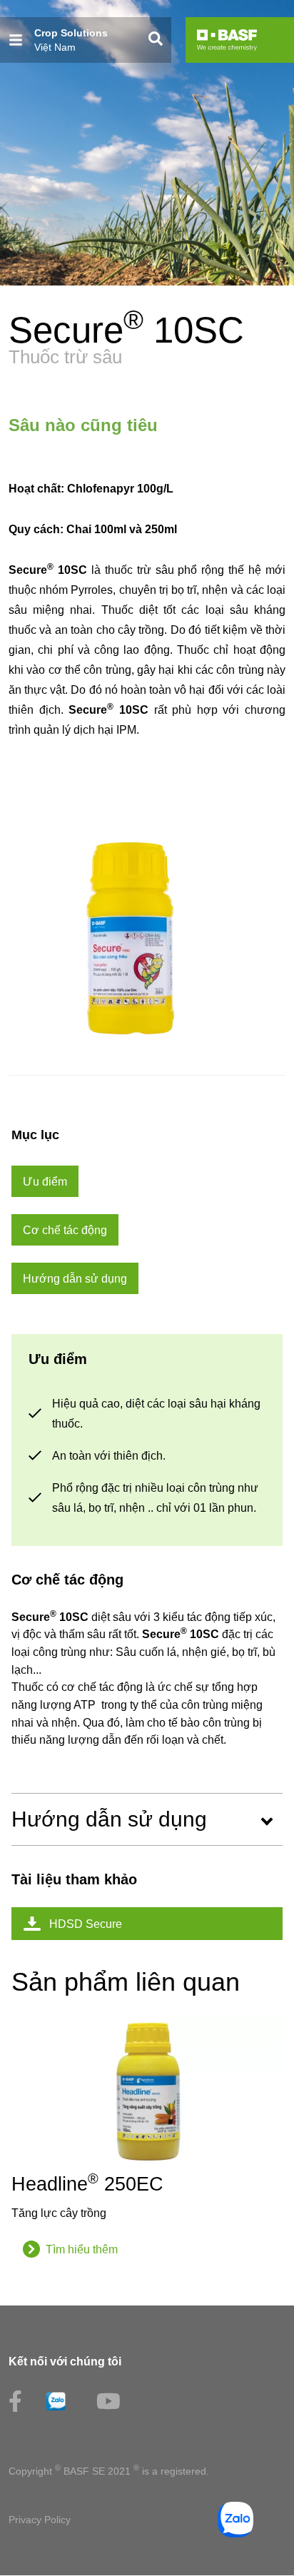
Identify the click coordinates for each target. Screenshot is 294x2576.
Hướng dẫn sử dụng (109, 1819)
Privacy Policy (40, 2520)
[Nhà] (227, 40)
